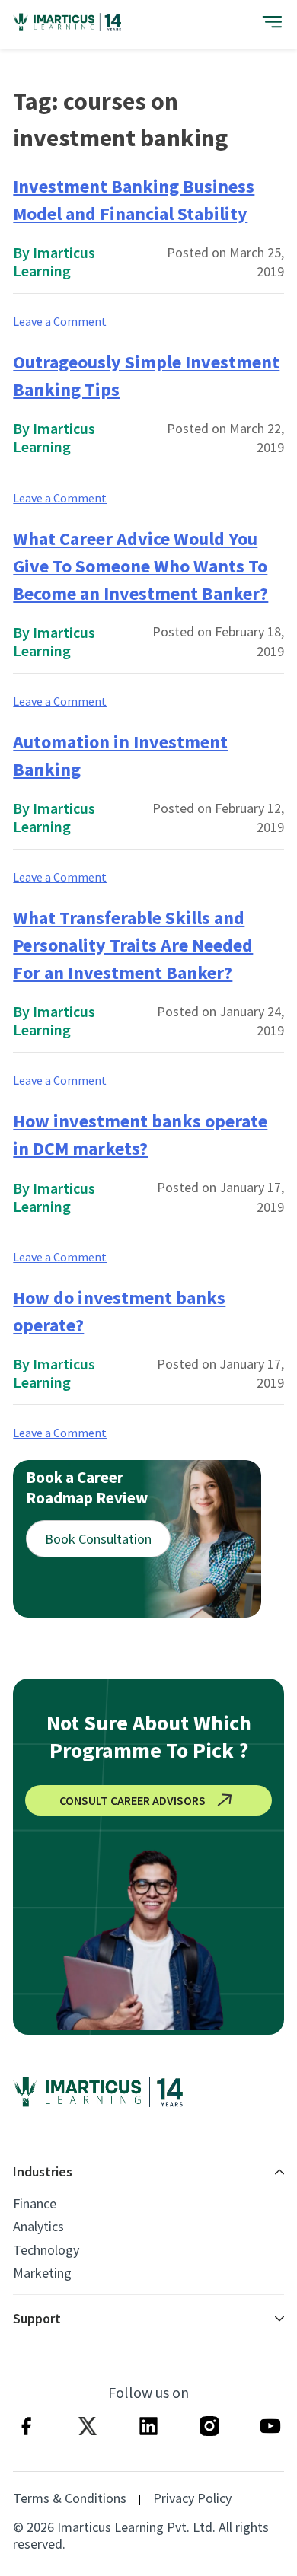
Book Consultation (98, 1539)
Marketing (42, 2273)
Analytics (38, 2227)
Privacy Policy (192, 2498)
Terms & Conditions (70, 2498)
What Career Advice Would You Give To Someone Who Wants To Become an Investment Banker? (141, 566)
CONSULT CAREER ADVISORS (133, 1800)
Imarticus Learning (54, 261)
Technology (46, 2250)
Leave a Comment (60, 321)
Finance (35, 2204)
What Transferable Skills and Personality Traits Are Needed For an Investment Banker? (133, 945)
